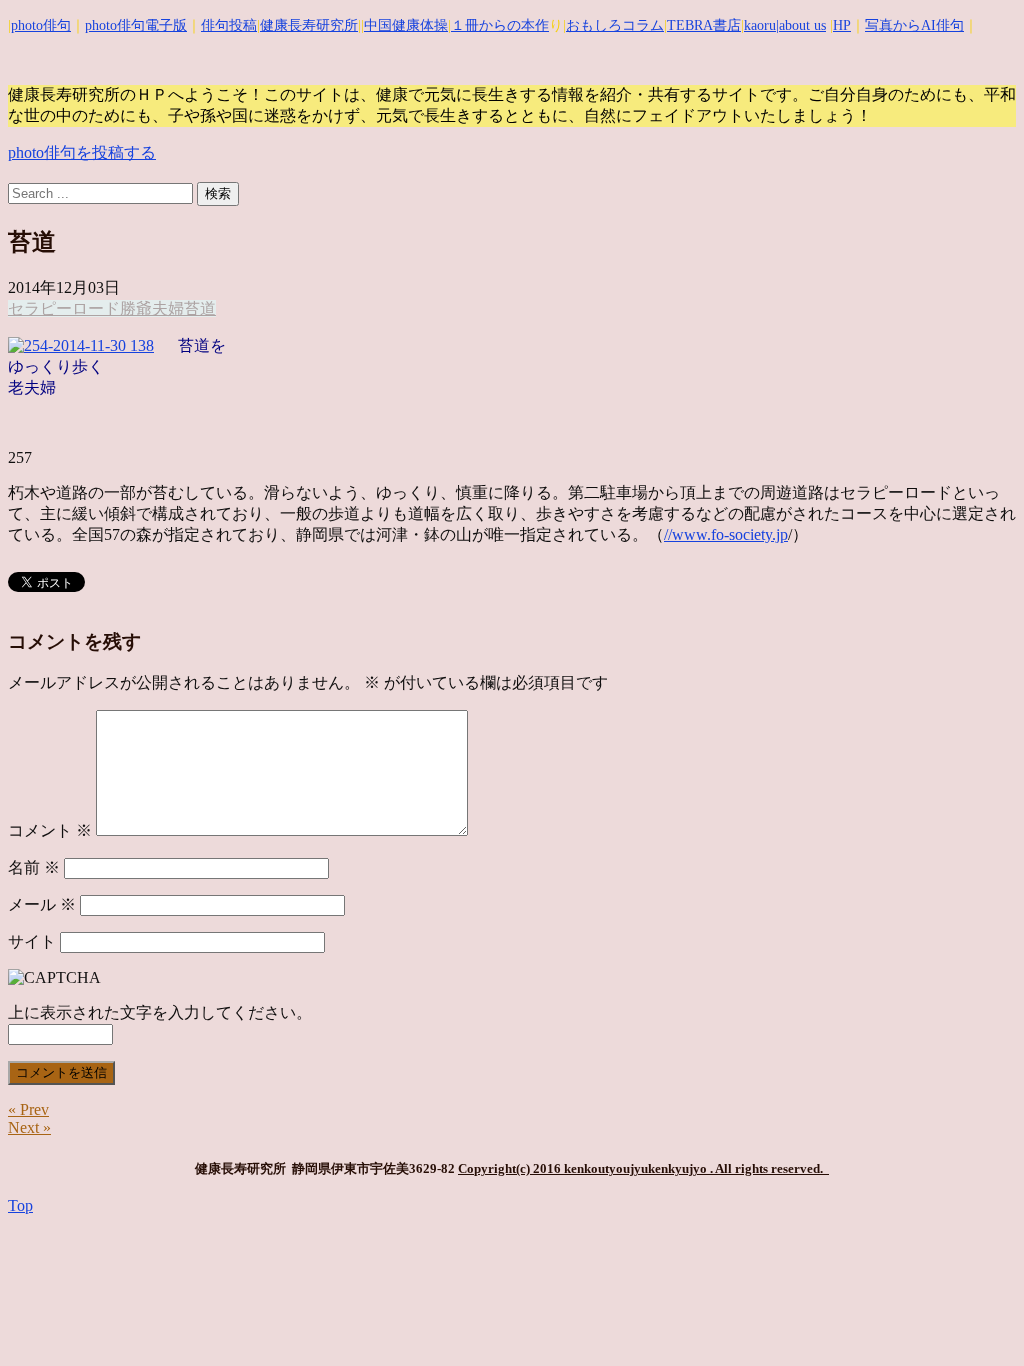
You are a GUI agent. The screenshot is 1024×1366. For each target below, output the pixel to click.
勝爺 (136, 308)
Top (20, 1205)
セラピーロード (64, 308)
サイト (32, 941)
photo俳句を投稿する (82, 152)
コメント (50, 830)
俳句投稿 (229, 25)
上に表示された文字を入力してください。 (160, 1012)
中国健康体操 (406, 25)
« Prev (28, 1109)
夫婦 (168, 308)
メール (42, 904)
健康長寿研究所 (309, 25)
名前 (34, 867)
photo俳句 (41, 25)
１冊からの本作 (500, 25)
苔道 (200, 308)
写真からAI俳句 (914, 25)
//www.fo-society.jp (726, 534)
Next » (29, 1127)
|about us (801, 25)
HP (842, 25)
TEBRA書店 (704, 25)
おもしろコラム (615, 25)
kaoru (760, 25)
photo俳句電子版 (136, 25)
